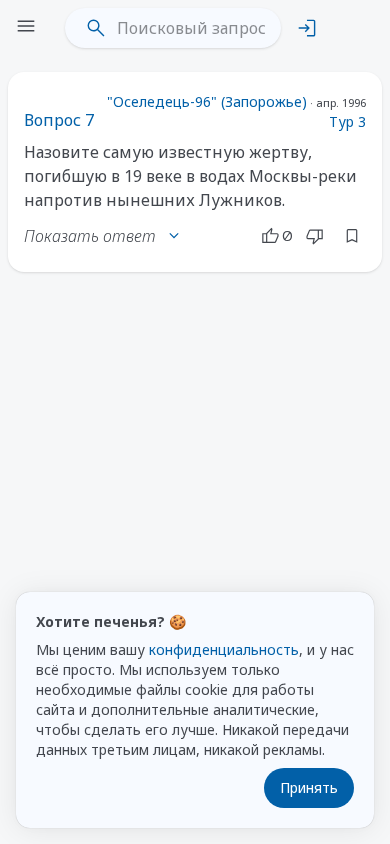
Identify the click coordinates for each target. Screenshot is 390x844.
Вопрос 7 (59, 120)
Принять (309, 787)
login (307, 28)
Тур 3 (347, 121)
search (96, 28)
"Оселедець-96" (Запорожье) (207, 101)
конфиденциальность (224, 649)
